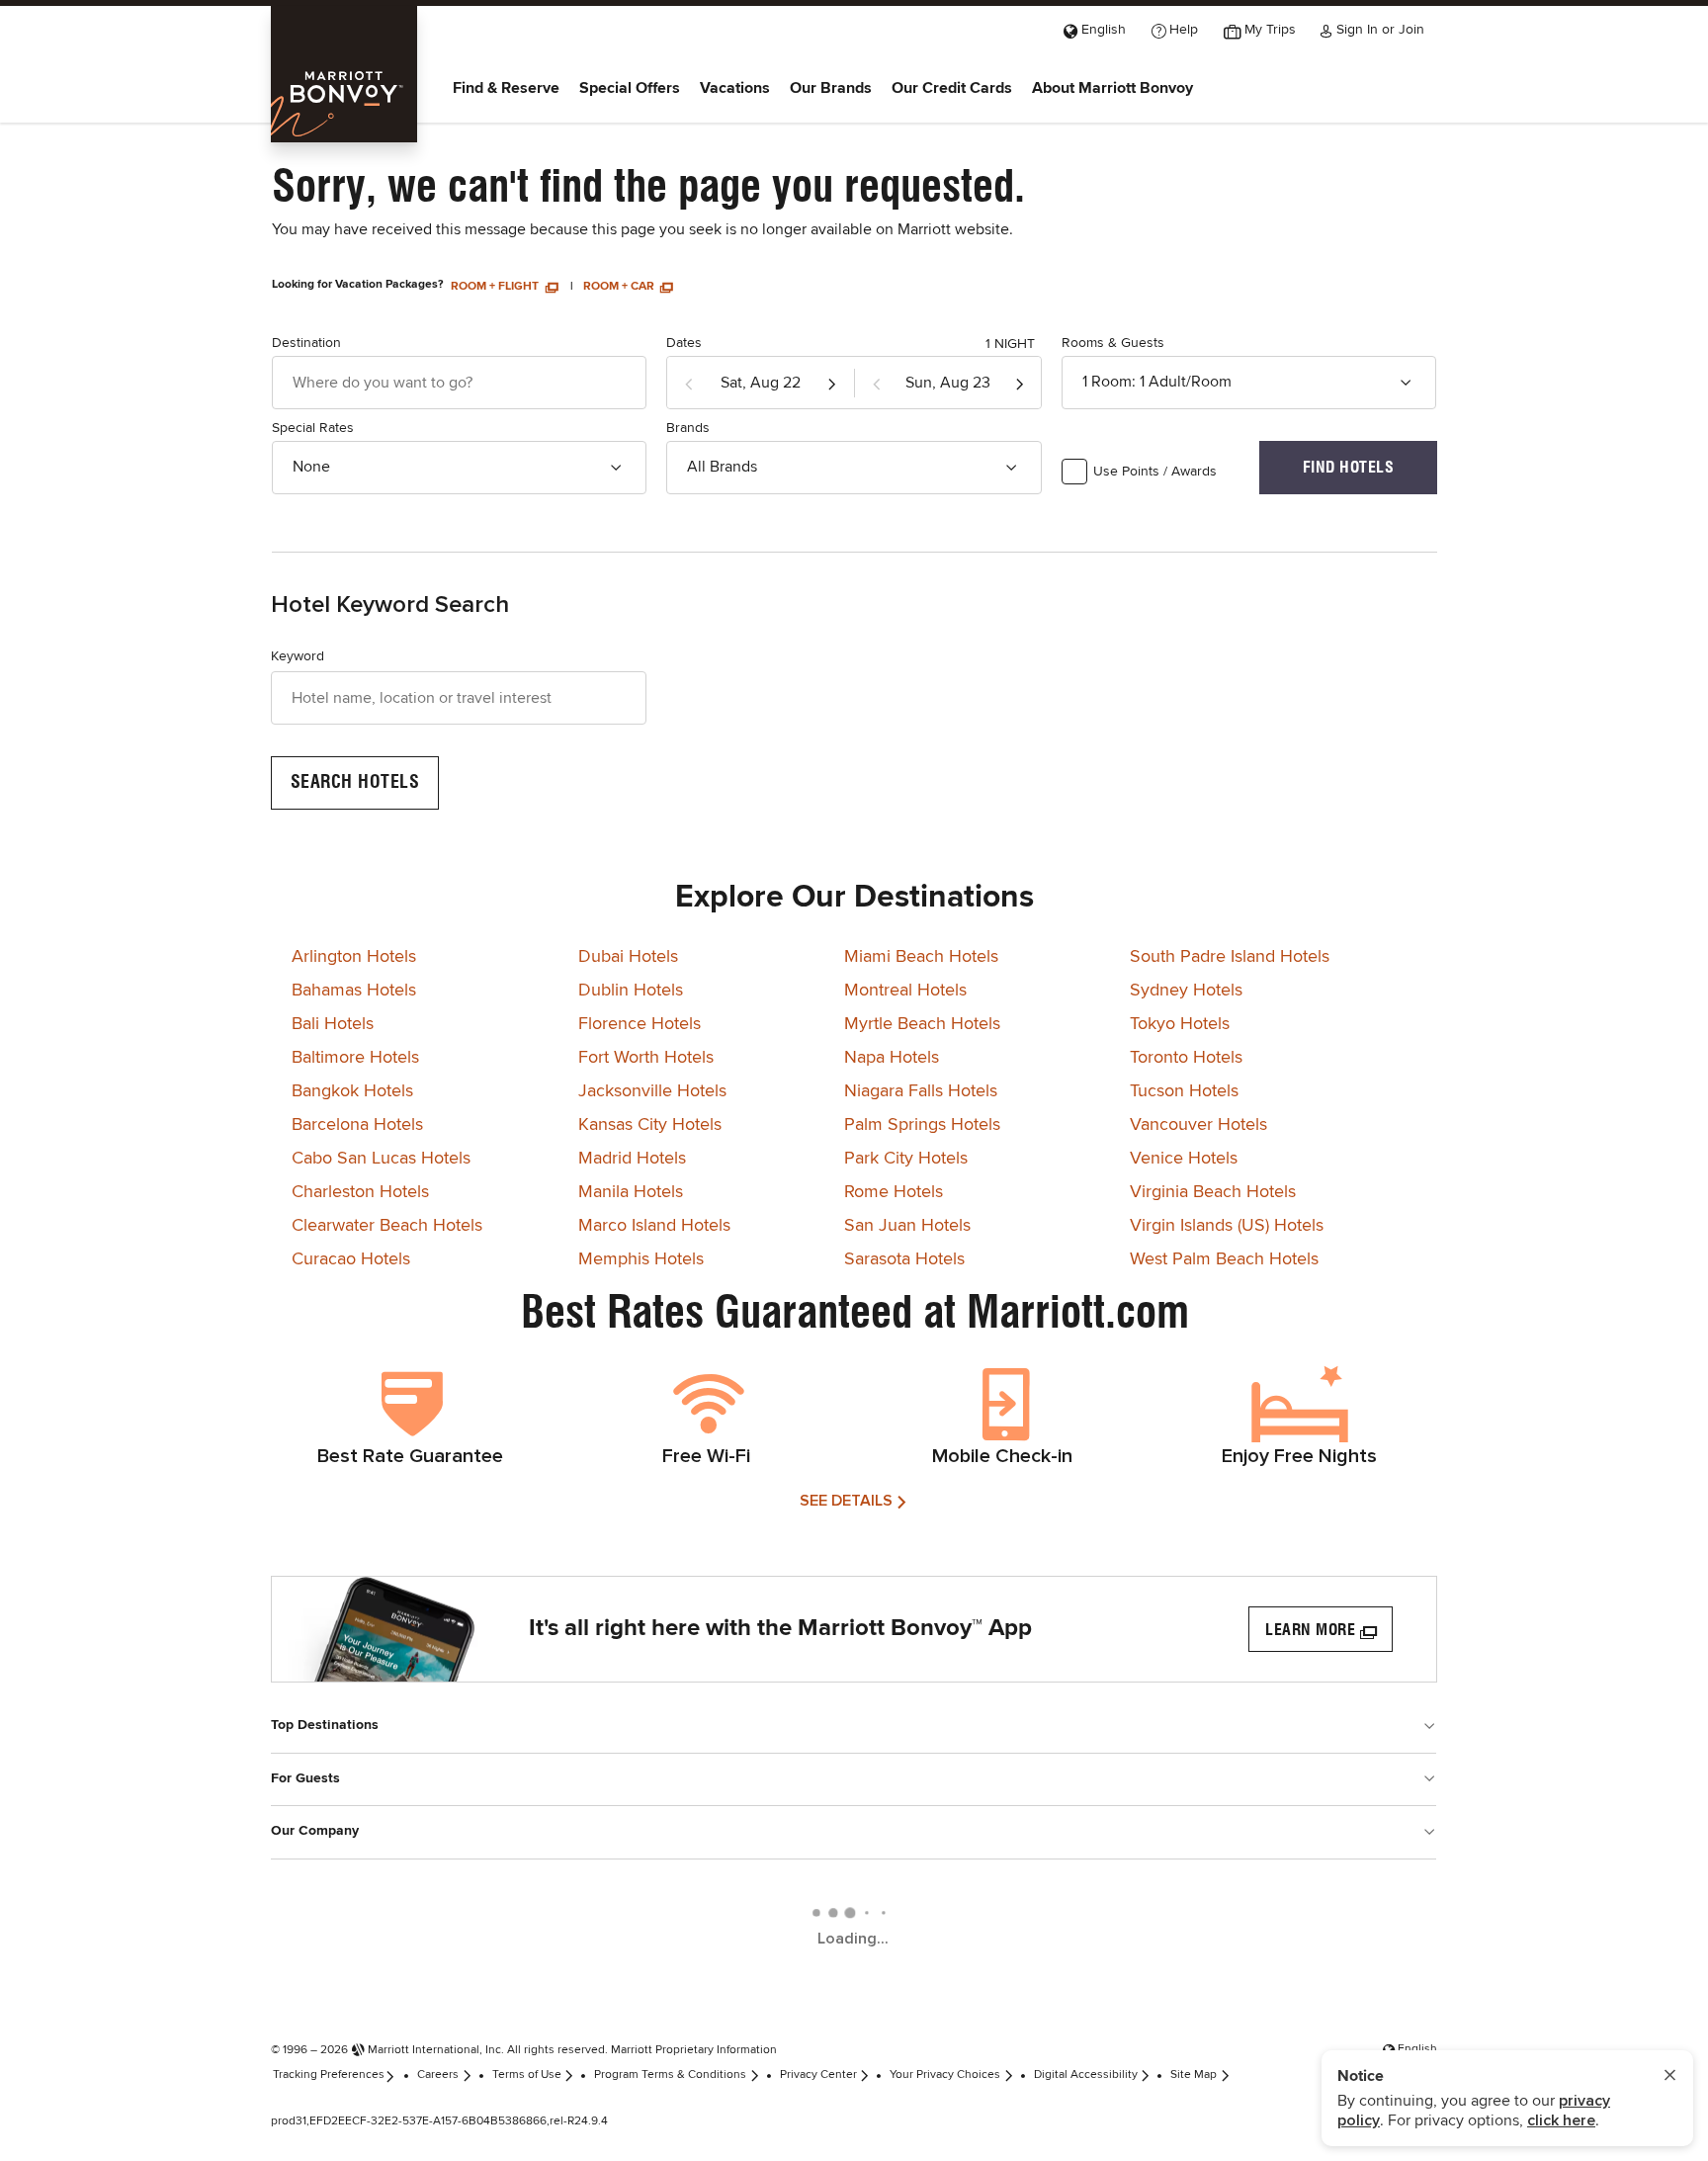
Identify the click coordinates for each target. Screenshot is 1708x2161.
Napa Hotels (892, 1058)
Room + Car (620, 287)
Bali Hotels (333, 1024)
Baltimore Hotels (355, 1058)
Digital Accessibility (1086, 2075)
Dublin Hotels (631, 991)
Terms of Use (527, 2075)
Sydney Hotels (1186, 991)
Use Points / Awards (1155, 472)
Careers (438, 2075)
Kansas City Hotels (650, 1125)
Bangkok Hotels (352, 1091)
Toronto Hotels (1186, 1058)
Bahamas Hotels (354, 991)
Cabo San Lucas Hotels (381, 1159)
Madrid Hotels (632, 1159)
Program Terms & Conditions (670, 2075)
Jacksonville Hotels (652, 1091)
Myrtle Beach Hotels (922, 1024)
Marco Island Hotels (654, 1226)
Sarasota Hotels (904, 1259)
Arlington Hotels (354, 957)
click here (1561, 2120)
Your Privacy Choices (945, 2075)
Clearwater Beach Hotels (387, 1226)
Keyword (298, 656)
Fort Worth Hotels (646, 1058)
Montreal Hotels (905, 991)
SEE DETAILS (846, 1501)
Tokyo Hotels (1180, 1024)
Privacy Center (818, 2075)
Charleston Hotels (360, 1192)
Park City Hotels (906, 1159)
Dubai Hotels (628, 957)
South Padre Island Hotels (1230, 957)
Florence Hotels (640, 1024)
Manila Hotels (631, 1192)
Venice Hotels (1184, 1159)
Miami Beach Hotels (921, 957)
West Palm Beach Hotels (1224, 1259)
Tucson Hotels (1184, 1091)
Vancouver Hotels (1198, 1125)
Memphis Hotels (641, 1259)
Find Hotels (1349, 467)
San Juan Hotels (907, 1226)
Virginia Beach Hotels (1213, 1192)
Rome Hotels (894, 1192)
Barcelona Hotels (357, 1125)
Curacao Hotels (351, 1259)
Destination (306, 343)
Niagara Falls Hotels (921, 1091)
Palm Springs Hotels (922, 1125)
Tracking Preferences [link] (329, 2075)
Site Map (1194, 2075)
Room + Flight (496, 287)
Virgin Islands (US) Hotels (1227, 1226)
